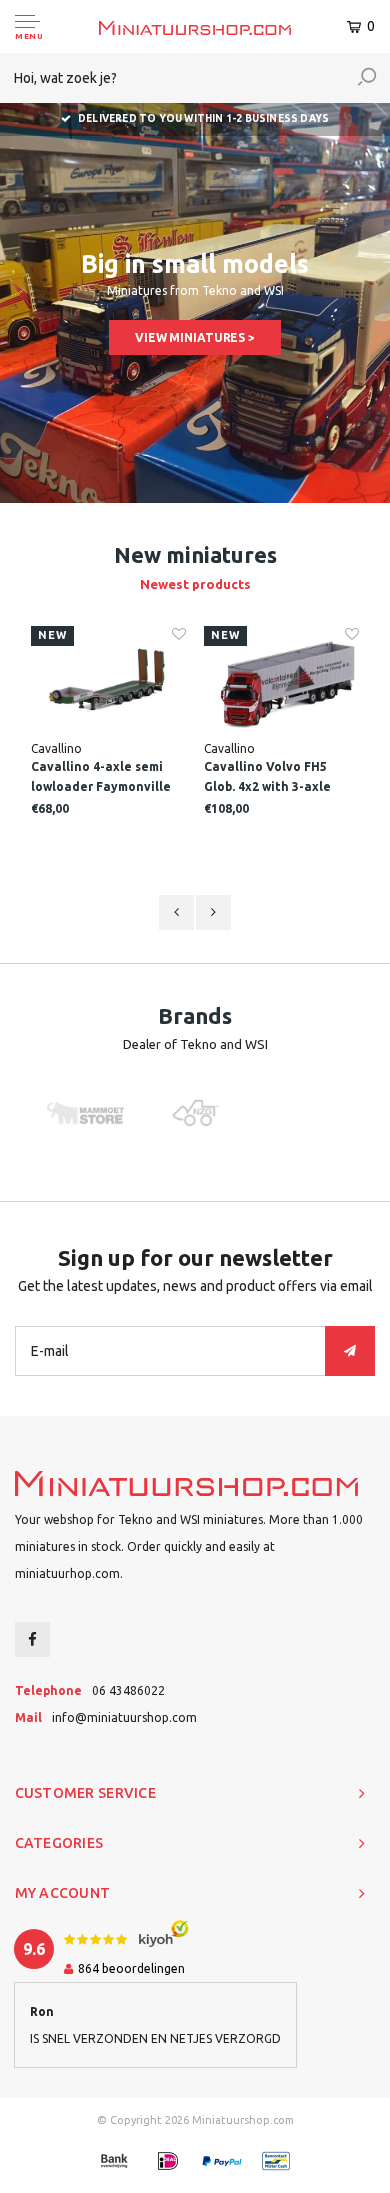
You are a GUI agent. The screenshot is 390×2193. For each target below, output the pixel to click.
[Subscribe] (350, 1351)
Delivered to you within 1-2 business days (203, 118)
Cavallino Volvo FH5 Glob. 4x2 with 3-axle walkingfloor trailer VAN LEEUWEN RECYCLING (279, 778)
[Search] (367, 78)
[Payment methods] (114, 2161)
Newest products (195, 584)
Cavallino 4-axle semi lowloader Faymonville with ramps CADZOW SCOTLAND (101, 778)
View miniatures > (195, 337)
